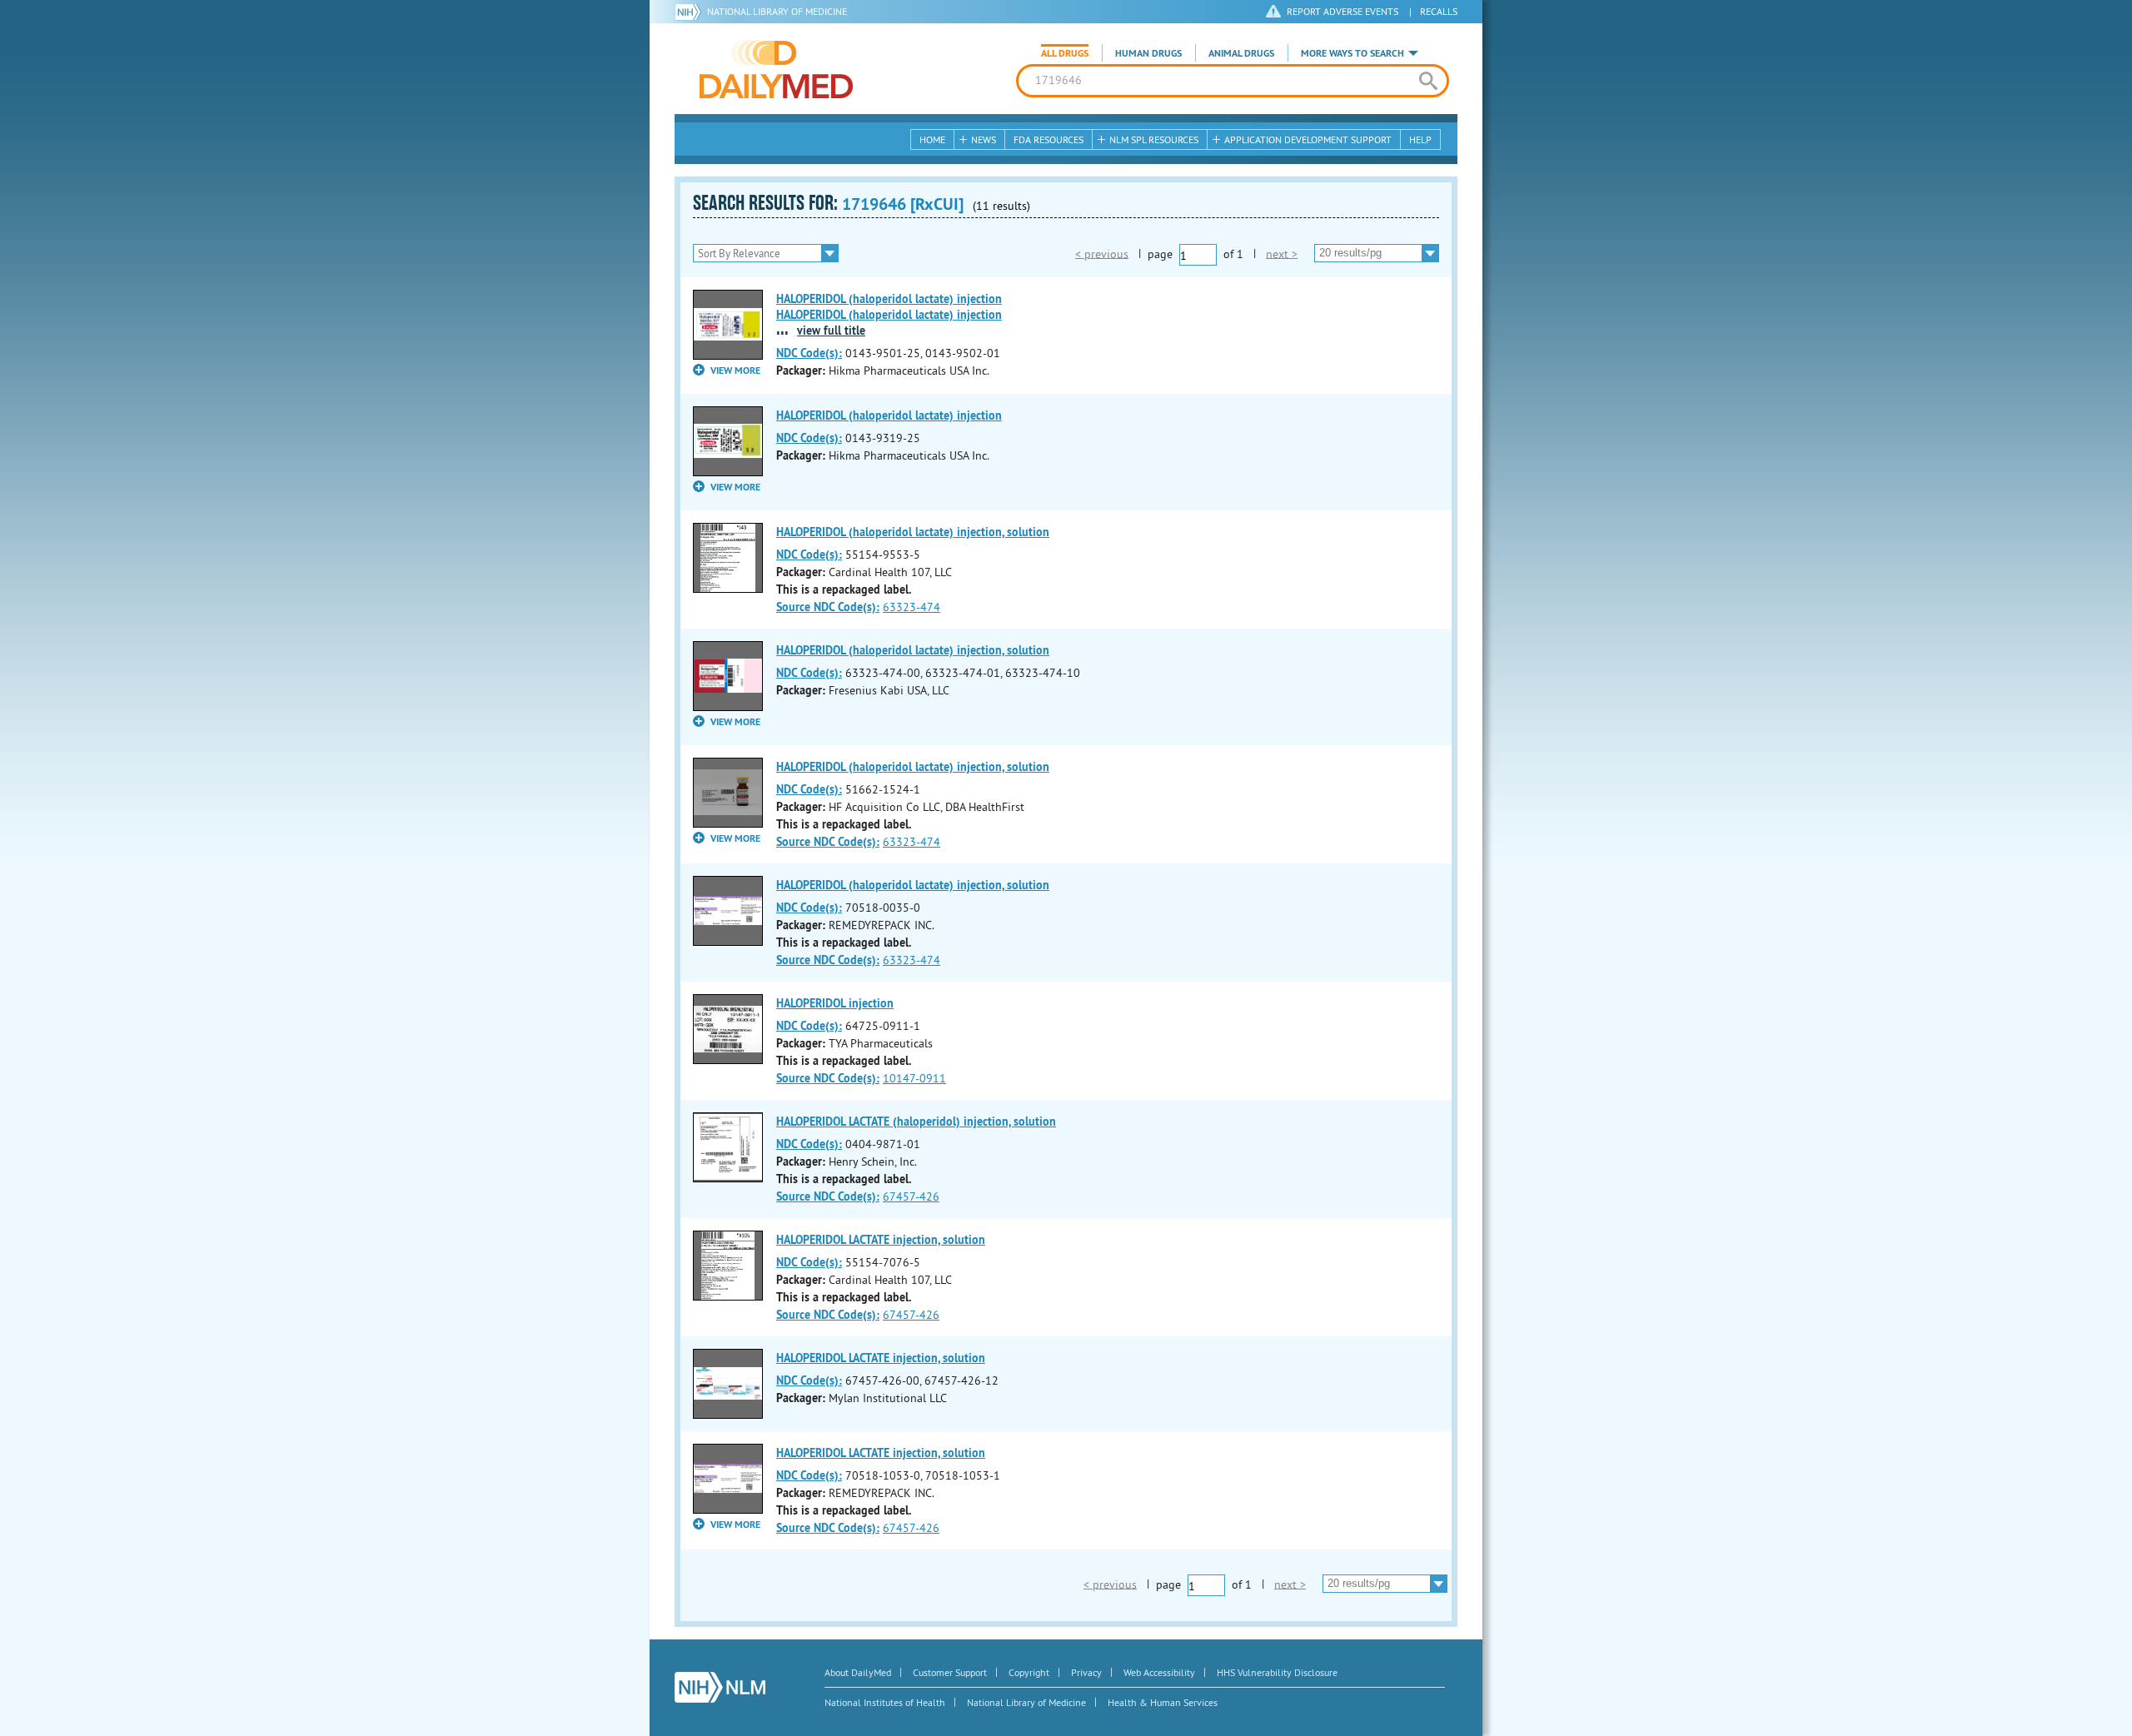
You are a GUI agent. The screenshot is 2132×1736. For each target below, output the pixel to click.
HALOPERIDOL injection (835, 1003)
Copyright (1029, 1672)
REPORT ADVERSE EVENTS (1342, 11)
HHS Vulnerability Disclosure (1277, 1672)
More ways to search (1352, 53)
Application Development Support (1308, 139)
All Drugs (1065, 53)
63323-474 (912, 607)
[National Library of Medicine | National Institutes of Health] (720, 1687)
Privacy (1086, 1672)
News (984, 139)
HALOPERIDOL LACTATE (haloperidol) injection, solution (916, 1122)
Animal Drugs (1241, 53)
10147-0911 (914, 1078)
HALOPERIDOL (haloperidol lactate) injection (889, 415)
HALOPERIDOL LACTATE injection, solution (881, 1240)
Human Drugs (1148, 53)
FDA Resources (1049, 139)
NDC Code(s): (809, 353)
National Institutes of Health (885, 1702)
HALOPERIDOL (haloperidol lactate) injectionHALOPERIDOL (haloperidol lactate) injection (889, 307)
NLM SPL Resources (1154, 139)
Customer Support (950, 1672)
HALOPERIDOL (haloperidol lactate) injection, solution (913, 532)
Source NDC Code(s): (828, 607)
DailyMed (776, 69)
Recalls (1439, 11)
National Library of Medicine (777, 11)
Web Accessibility (1159, 1672)
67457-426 (911, 1196)
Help (1420, 139)
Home (932, 139)
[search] (1428, 81)
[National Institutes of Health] (691, 12)
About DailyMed (858, 1672)
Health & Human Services (1163, 1702)
